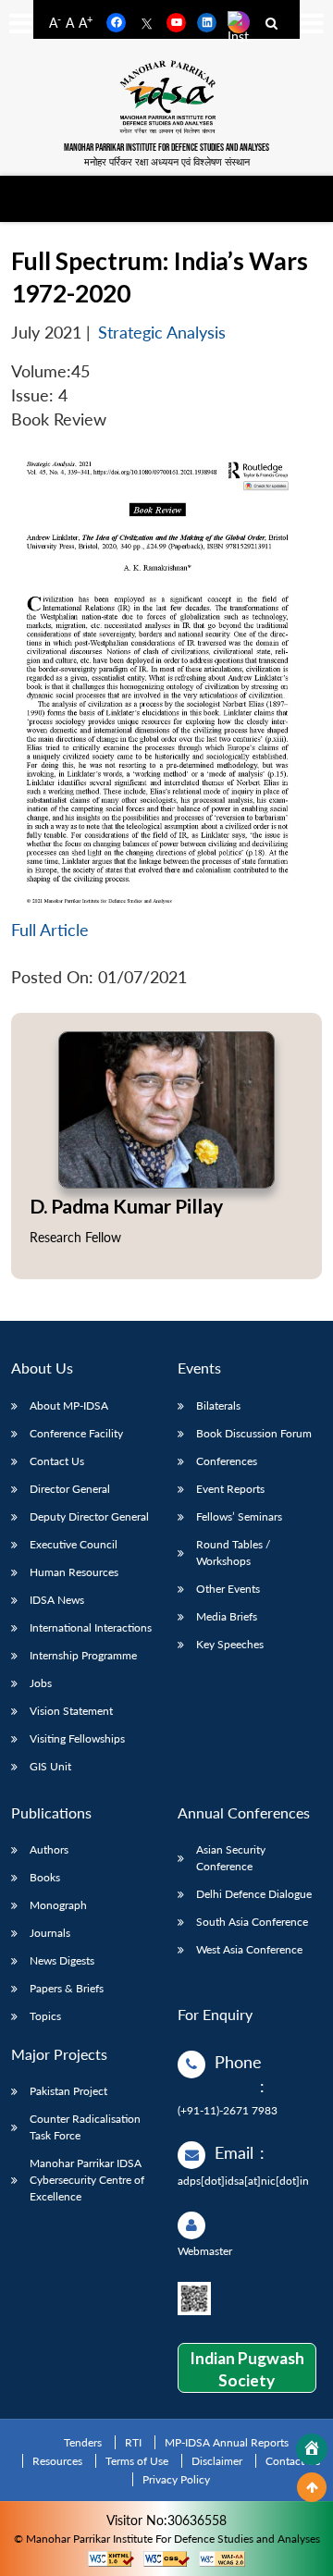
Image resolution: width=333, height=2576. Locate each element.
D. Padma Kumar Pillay (126, 1206)
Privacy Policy (176, 2479)
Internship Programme (83, 1655)
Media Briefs (227, 1616)
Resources (57, 2461)
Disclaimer (217, 2461)
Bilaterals (218, 1405)
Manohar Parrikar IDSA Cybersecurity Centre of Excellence (87, 2180)
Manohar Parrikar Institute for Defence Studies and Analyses (166, 148)
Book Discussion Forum (254, 1433)
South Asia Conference (252, 1922)
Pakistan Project (68, 2091)
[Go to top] (312, 2487)
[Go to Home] (312, 2449)
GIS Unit (50, 1766)
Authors (49, 1849)
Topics (45, 2016)
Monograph (58, 1905)
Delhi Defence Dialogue (254, 1894)
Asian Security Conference (231, 1858)
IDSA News (57, 1600)
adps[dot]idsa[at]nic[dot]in (243, 2181)
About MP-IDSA (69, 1405)
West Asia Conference (249, 1949)
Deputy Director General (89, 1516)
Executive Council (74, 1544)
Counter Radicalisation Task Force (85, 2127)
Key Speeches (230, 1644)
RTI (133, 2442)
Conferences (227, 1461)
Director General (70, 1489)
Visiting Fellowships (77, 1738)
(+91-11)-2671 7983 (228, 2110)
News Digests (62, 1960)
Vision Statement (71, 1711)
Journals (50, 1933)
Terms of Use (137, 2461)
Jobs (41, 1683)
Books (45, 1877)
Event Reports (230, 1489)
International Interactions (91, 1627)
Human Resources (74, 1572)
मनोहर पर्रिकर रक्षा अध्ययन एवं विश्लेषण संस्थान (167, 161)
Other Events (228, 1589)
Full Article (50, 930)
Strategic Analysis (162, 333)
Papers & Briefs (67, 1988)
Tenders (83, 2442)
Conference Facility (76, 1433)
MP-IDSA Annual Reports (227, 2442)
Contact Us (57, 1461)
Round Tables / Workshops (233, 1553)
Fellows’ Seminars (239, 1516)
